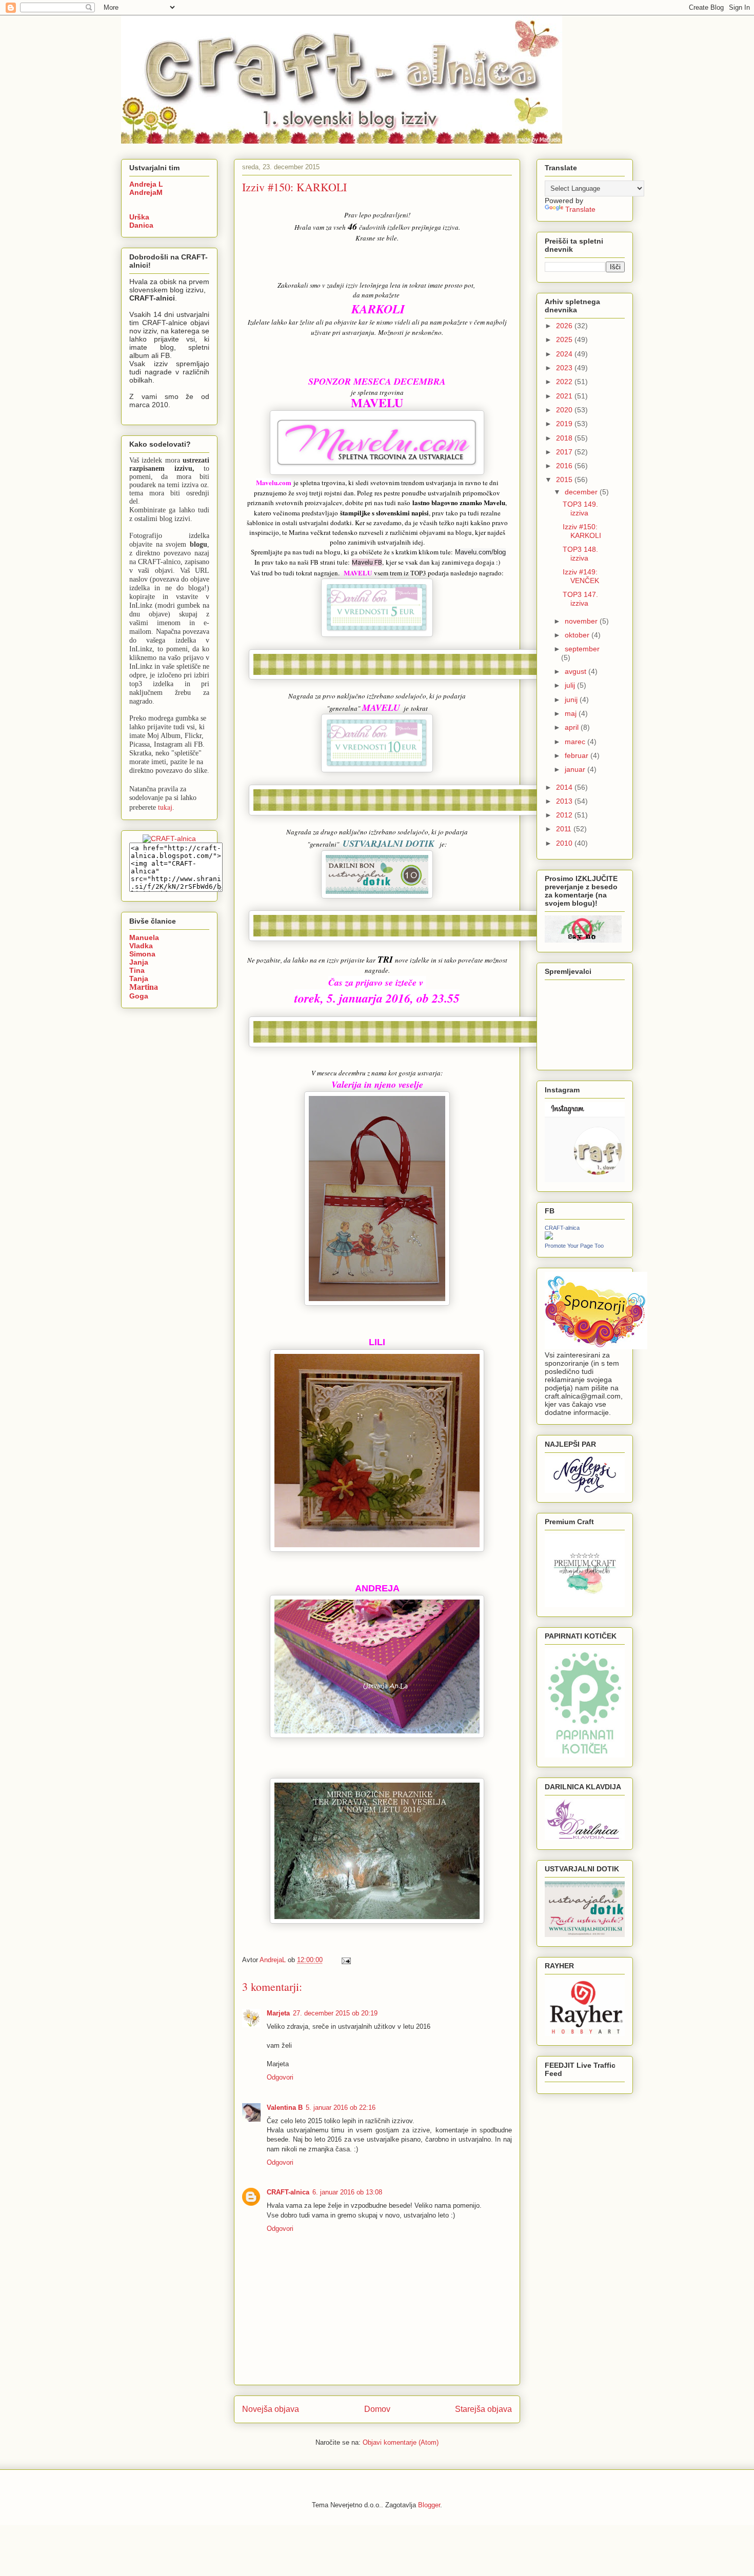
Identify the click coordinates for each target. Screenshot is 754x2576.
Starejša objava (483, 2409)
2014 (565, 787)
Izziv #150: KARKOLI (582, 531)
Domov (377, 2409)
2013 (565, 801)
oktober (578, 635)
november (582, 621)
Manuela (144, 937)
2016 (565, 466)
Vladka (141, 946)
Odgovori (280, 2077)
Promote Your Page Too (574, 1246)
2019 (565, 424)
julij (571, 685)
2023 (565, 368)
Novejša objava (271, 2409)
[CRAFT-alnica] (549, 1237)
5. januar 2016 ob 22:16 (341, 2108)
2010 (565, 843)
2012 (565, 815)
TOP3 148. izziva (580, 554)
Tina (137, 970)
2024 (565, 354)
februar (578, 755)
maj (572, 713)
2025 (565, 340)
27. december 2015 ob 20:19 (335, 2013)
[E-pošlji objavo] (345, 1960)
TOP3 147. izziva (580, 599)
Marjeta (278, 2013)
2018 (565, 438)
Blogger (429, 2505)
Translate (580, 209)
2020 (565, 410)
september (582, 649)
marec (576, 742)
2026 (565, 326)
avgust (577, 671)
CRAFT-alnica (288, 2192)
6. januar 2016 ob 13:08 (347, 2192)
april (573, 727)
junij (572, 700)
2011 (565, 829)
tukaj (165, 807)
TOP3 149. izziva (580, 508)
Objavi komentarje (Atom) (401, 2442)
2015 (565, 480)
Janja (139, 962)
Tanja (139, 979)
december (582, 492)
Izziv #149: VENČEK (581, 576)
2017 (565, 452)
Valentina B (285, 2108)
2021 (565, 396)
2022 (565, 382)
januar (576, 769)
